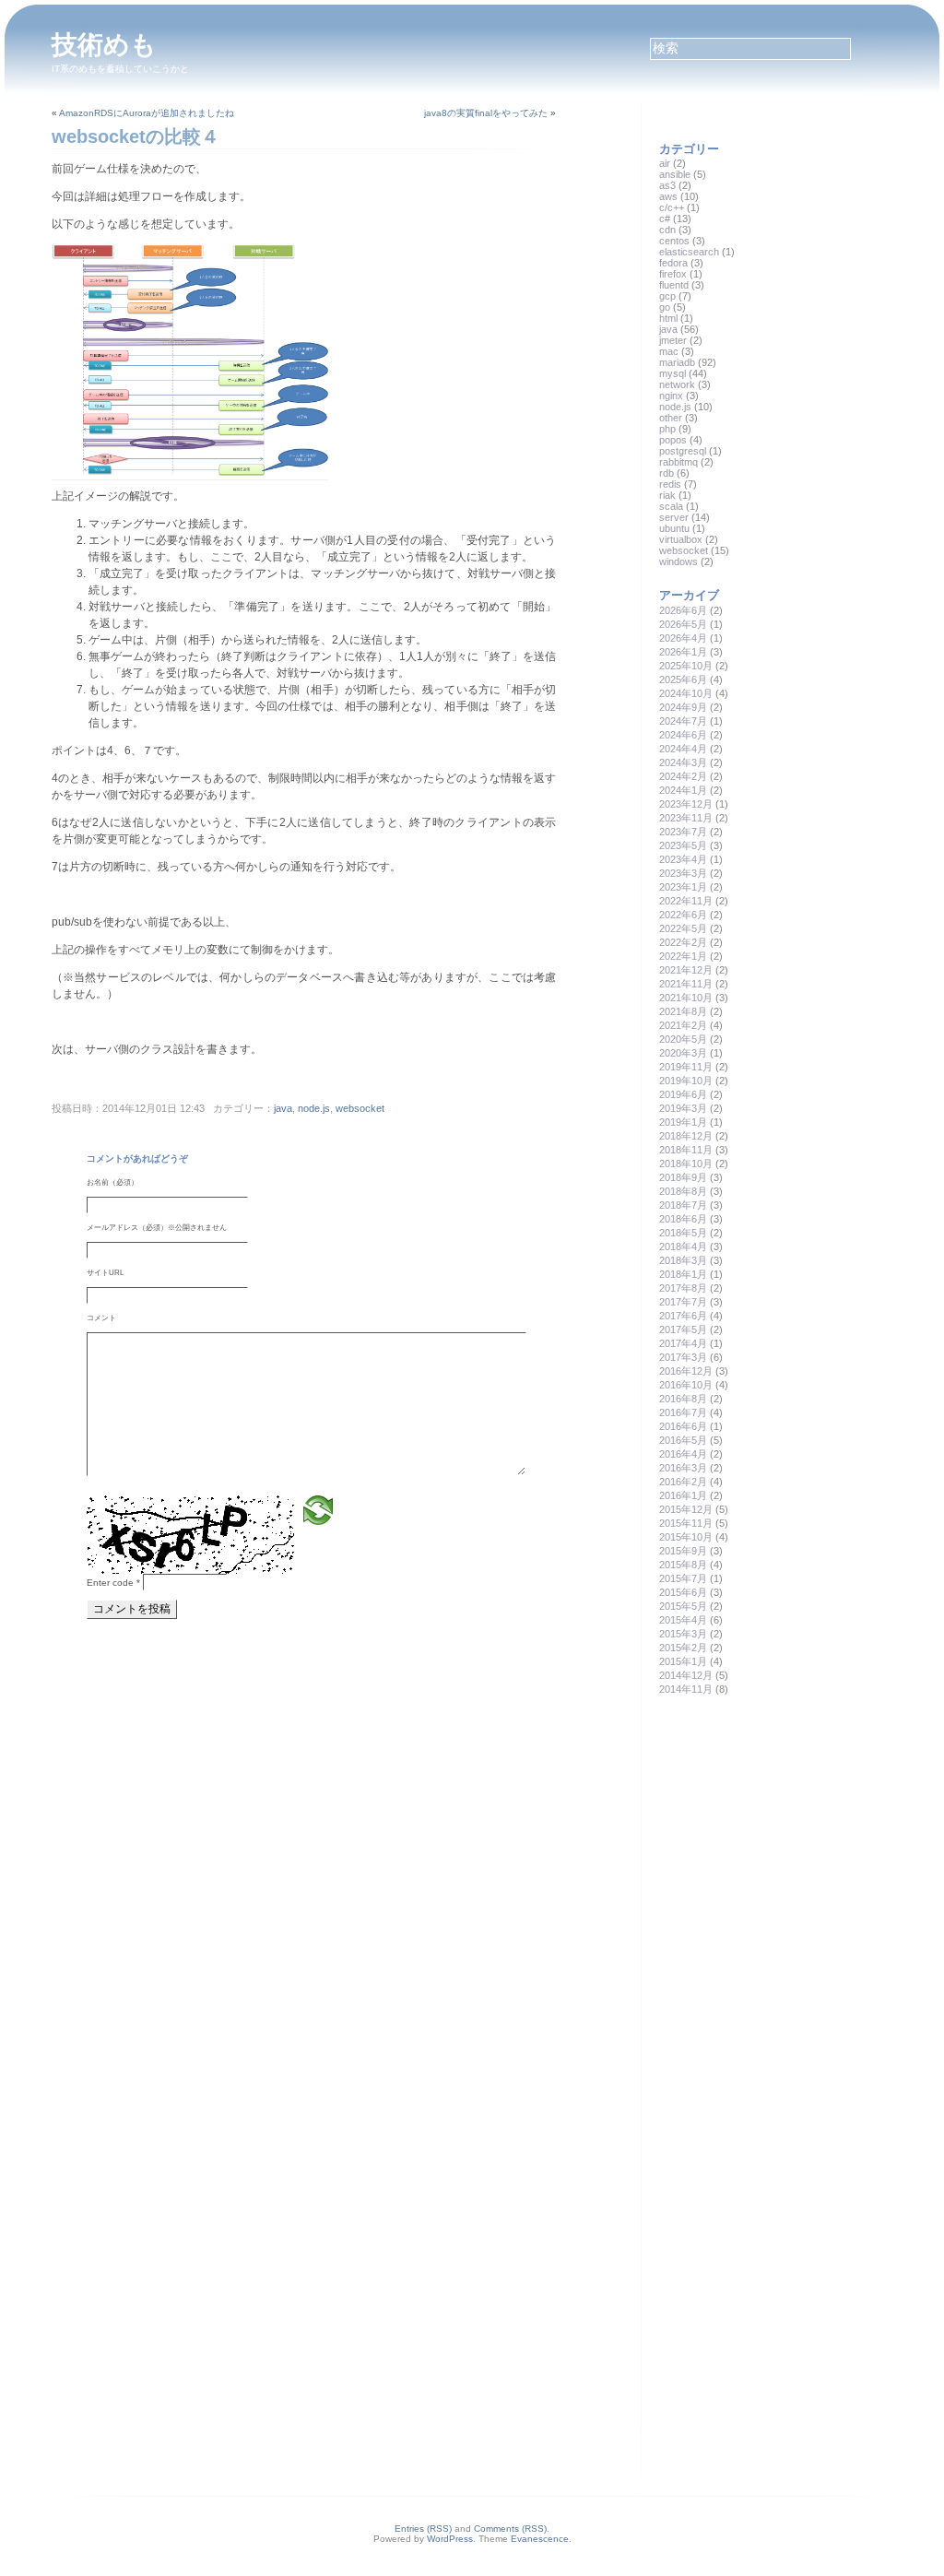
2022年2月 (683, 942)
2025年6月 (683, 679)
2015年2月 (683, 1648)
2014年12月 (686, 1675)
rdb (667, 473)
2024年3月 (683, 762)
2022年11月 (686, 901)
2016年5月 (683, 1440)
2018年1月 (683, 1274)
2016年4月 (683, 1454)
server (674, 517)
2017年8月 (683, 1288)
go (665, 307)
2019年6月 (683, 1094)
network (677, 384)
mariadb (677, 362)
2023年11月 (686, 818)
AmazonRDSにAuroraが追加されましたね (147, 113)
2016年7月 (683, 1412)
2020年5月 (683, 1039)
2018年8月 (683, 1191)
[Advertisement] (797, 1842)
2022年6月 (683, 915)
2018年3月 (683, 1260)
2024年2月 (683, 776)
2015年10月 (686, 1537)
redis (670, 484)
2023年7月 (683, 832)
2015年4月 (683, 1620)
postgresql (683, 451)
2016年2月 (683, 1482)
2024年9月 (683, 707)
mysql (673, 373)
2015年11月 (686, 1523)
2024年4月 (683, 749)
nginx (671, 396)
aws (668, 196)
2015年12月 (686, 1509)
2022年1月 (683, 956)
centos (674, 241)
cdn (667, 230)
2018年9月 (683, 1177)
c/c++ (672, 207)
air (665, 163)
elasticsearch (689, 252)
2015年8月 (683, 1565)
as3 (667, 185)
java (283, 1108)
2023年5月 (683, 845)
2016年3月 (683, 1468)
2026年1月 (683, 652)
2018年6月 (683, 1219)
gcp (667, 296)
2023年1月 (683, 887)
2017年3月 (683, 1357)
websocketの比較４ (136, 136)
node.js (314, 1108)
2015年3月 (683, 1634)
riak (667, 495)
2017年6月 (683, 1316)
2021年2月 (683, 1025)
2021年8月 (683, 1011)
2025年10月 (686, 666)
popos (673, 440)
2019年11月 (686, 1067)
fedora (673, 263)
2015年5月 (683, 1606)
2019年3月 (683, 1108)
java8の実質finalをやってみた (486, 113)
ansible (675, 174)
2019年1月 (683, 1122)
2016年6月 (683, 1426)
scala (671, 506)
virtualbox (681, 539)
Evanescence (540, 2539)
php (667, 429)
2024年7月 (683, 721)
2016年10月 (686, 1385)
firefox (673, 274)
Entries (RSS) (423, 2529)
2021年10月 (686, 998)
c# (665, 219)
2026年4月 (683, 638)
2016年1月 (683, 1495)
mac (669, 351)
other (671, 418)
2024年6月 (683, 735)
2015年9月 (683, 1551)
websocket (360, 1108)
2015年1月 (683, 1661)
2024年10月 (686, 693)
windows (678, 561)
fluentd (674, 285)
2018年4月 (683, 1247)
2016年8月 (683, 1399)
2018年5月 (683, 1233)
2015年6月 (683, 1592)
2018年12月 (686, 1136)
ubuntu (674, 528)
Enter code (113, 1583)
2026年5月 (683, 624)
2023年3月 (683, 873)
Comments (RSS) (510, 2529)
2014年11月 (686, 1689)
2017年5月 (683, 1329)
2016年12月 (686, 1371)
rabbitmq (678, 462)
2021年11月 (686, 984)
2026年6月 (683, 610)
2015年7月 (683, 1578)
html (668, 318)
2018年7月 (683, 1205)
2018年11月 (686, 1150)
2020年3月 (683, 1053)
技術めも (104, 45)
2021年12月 (686, 970)
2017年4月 (683, 1343)
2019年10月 (686, 1081)
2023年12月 (686, 804)
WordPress (450, 2539)
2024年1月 (683, 790)
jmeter (673, 340)
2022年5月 (683, 928)
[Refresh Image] (318, 1510)
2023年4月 (683, 859)
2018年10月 (686, 1164)
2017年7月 (683, 1302)
